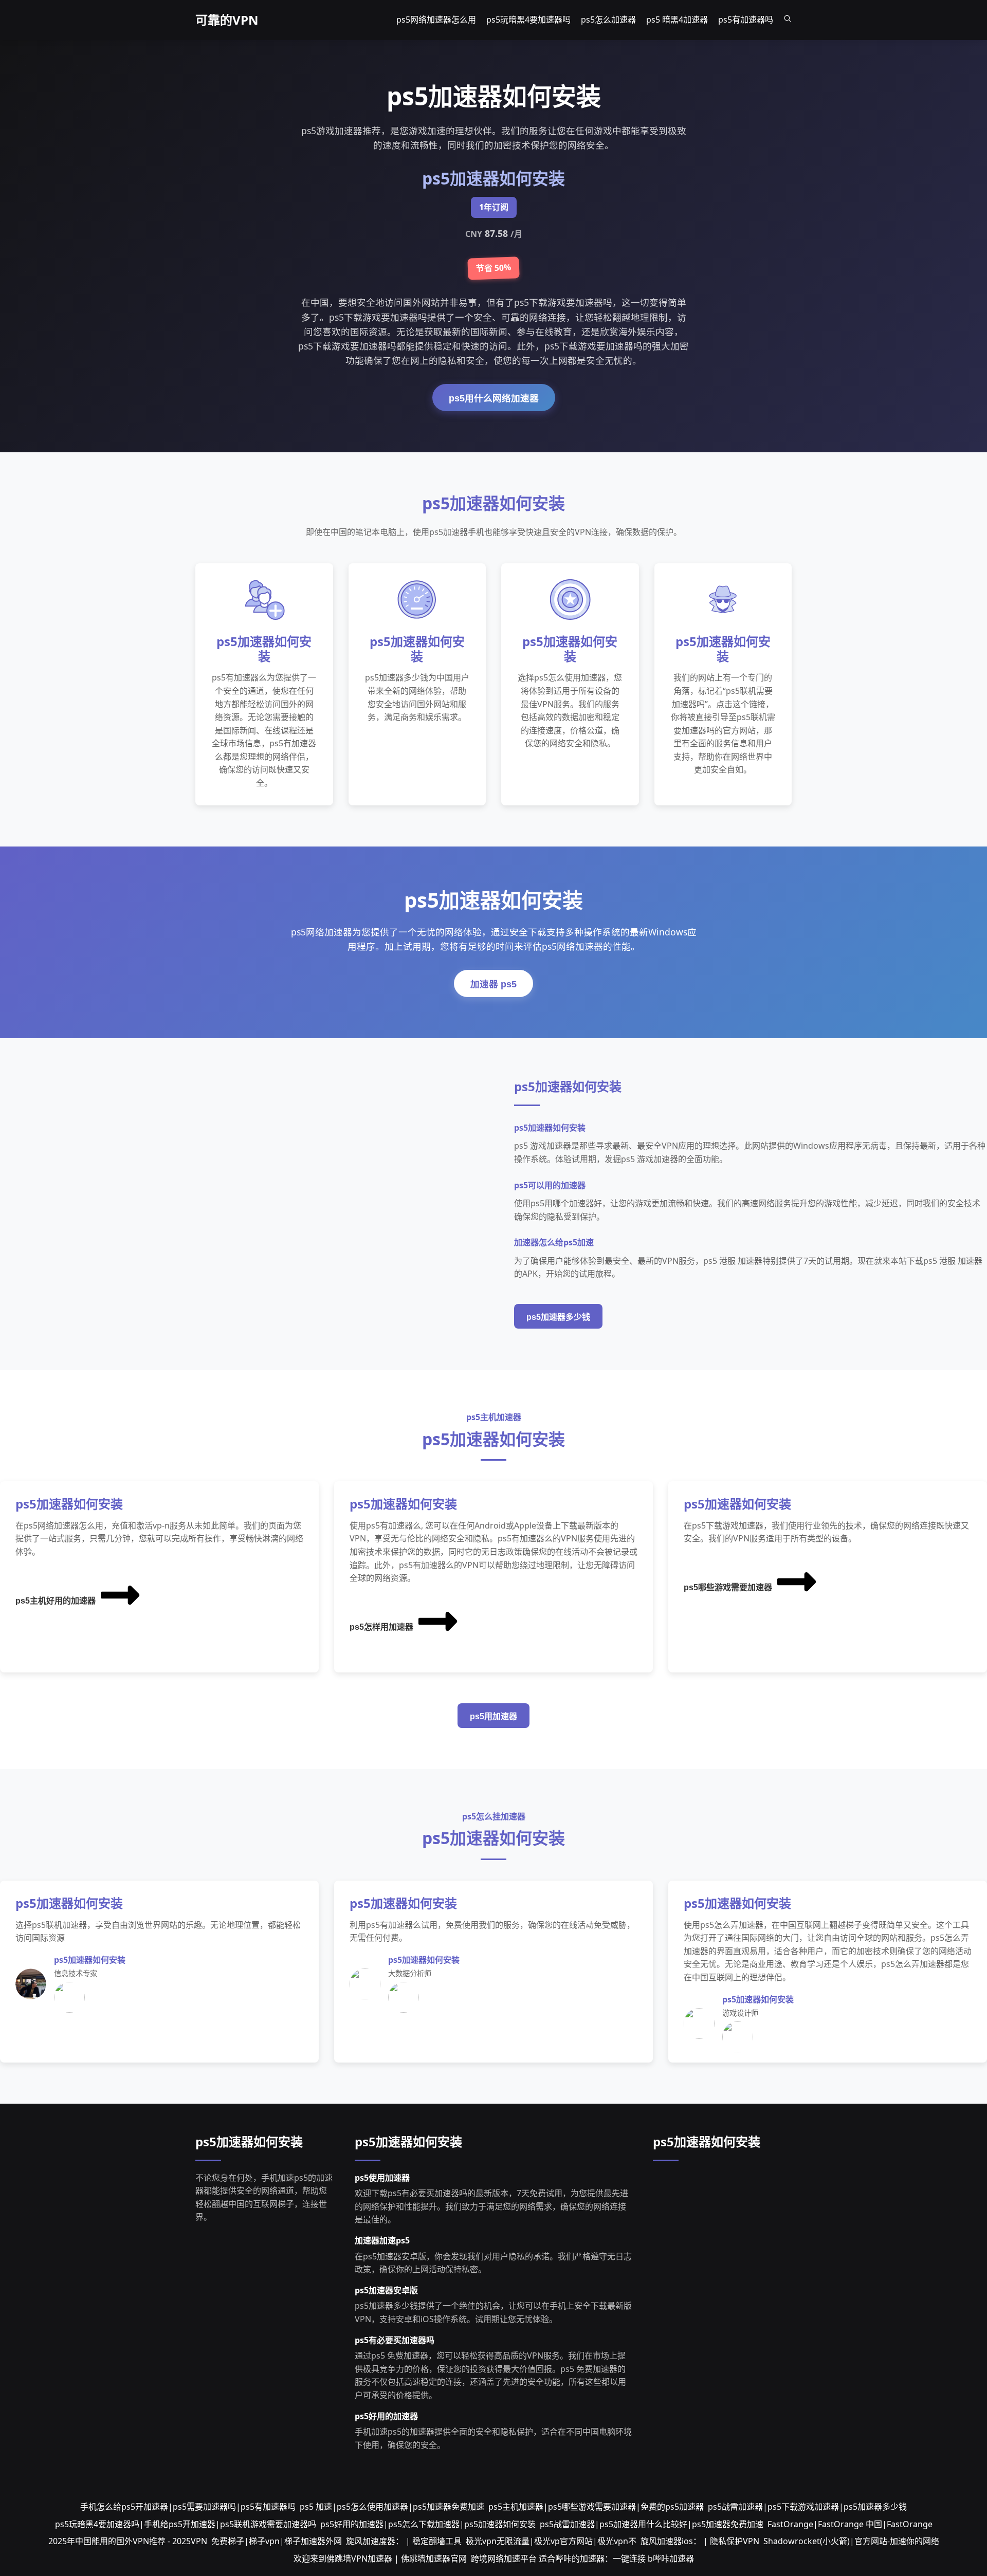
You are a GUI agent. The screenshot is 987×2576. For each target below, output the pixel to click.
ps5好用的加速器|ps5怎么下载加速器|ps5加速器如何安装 (428, 2524)
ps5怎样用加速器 (381, 1627)
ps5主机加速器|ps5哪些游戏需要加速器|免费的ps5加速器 (596, 2507)
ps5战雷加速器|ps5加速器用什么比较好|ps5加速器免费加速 (652, 2524)
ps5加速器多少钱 (558, 1317)
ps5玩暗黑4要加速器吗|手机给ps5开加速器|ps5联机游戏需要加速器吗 (186, 2524)
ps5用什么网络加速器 (494, 398)
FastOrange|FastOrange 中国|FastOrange (850, 2524)
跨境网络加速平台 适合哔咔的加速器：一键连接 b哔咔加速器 (582, 2559)
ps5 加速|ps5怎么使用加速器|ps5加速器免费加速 (392, 2507)
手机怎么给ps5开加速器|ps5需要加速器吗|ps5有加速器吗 (188, 2507)
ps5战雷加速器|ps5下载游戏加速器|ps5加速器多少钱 (807, 2507)
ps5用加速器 (493, 1716)
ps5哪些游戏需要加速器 (728, 1587)
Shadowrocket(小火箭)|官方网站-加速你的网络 (851, 2541)
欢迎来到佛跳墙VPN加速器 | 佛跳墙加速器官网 (380, 2559)
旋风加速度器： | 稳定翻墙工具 (404, 2541)
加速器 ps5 (493, 984)
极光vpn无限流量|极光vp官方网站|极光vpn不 (551, 2541)
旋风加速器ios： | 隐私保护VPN (700, 2541)
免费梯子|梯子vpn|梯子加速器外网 (277, 2541)
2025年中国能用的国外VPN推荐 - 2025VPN (128, 2541)
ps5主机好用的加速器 (56, 1601)
